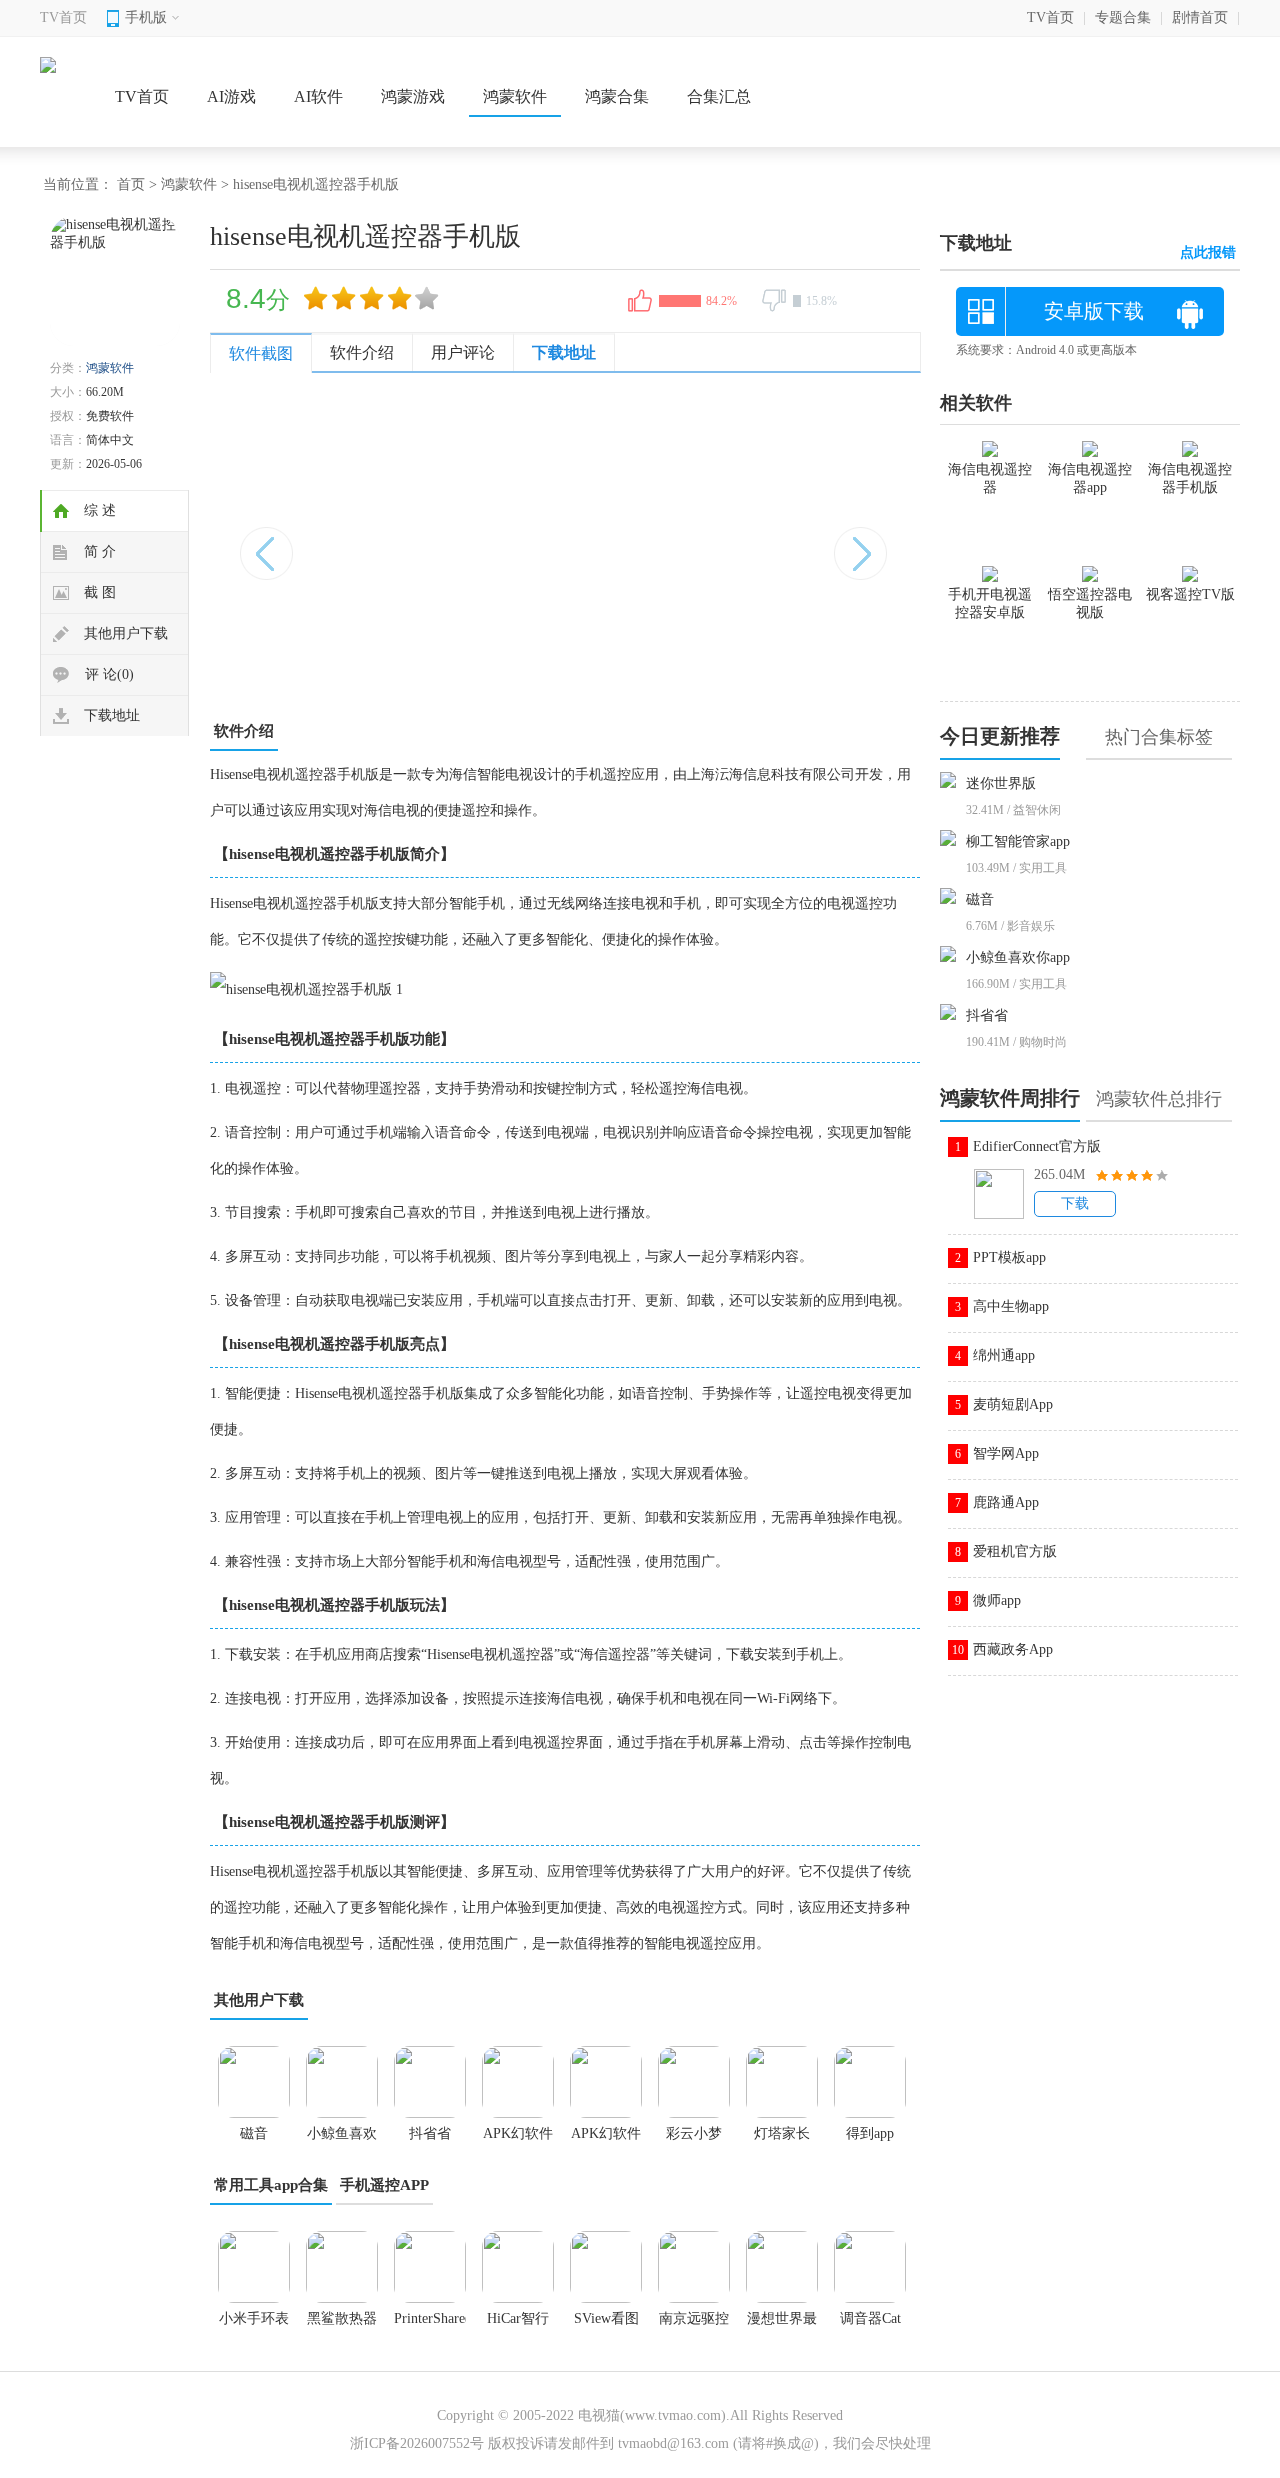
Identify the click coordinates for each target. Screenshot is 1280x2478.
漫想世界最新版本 (782, 2325)
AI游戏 (231, 96)
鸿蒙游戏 (413, 96)
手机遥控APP (384, 2185)
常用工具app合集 (271, 2185)
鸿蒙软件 (515, 96)
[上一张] (387, 543)
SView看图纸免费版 (606, 2325)
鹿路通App (1006, 1502)
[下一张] (742, 543)
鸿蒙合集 (617, 96)
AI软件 (318, 96)
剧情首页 (1200, 17)
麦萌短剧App (1013, 1404)
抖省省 (987, 1015)
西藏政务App (1013, 1649)
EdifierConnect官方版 (1037, 1146)
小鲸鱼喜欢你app (1018, 957)
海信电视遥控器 (990, 478)
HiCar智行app (518, 2325)
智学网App (1006, 1453)
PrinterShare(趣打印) (430, 2325)
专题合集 (1123, 17)
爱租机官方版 (1015, 1551)
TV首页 (63, 17)
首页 (131, 184)
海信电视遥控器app (1090, 478)
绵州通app (1004, 1355)
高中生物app (1011, 1306)
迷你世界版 (1001, 783)
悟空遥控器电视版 (1090, 603)
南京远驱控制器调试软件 (694, 2325)
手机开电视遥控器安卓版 (990, 603)
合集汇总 (719, 96)
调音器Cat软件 (870, 2325)
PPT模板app (1009, 1257)
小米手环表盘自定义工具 (254, 2325)
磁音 (980, 899)
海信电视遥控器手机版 (1190, 478)
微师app (997, 1600)
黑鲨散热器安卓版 (342, 2325)
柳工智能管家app (1018, 841)
